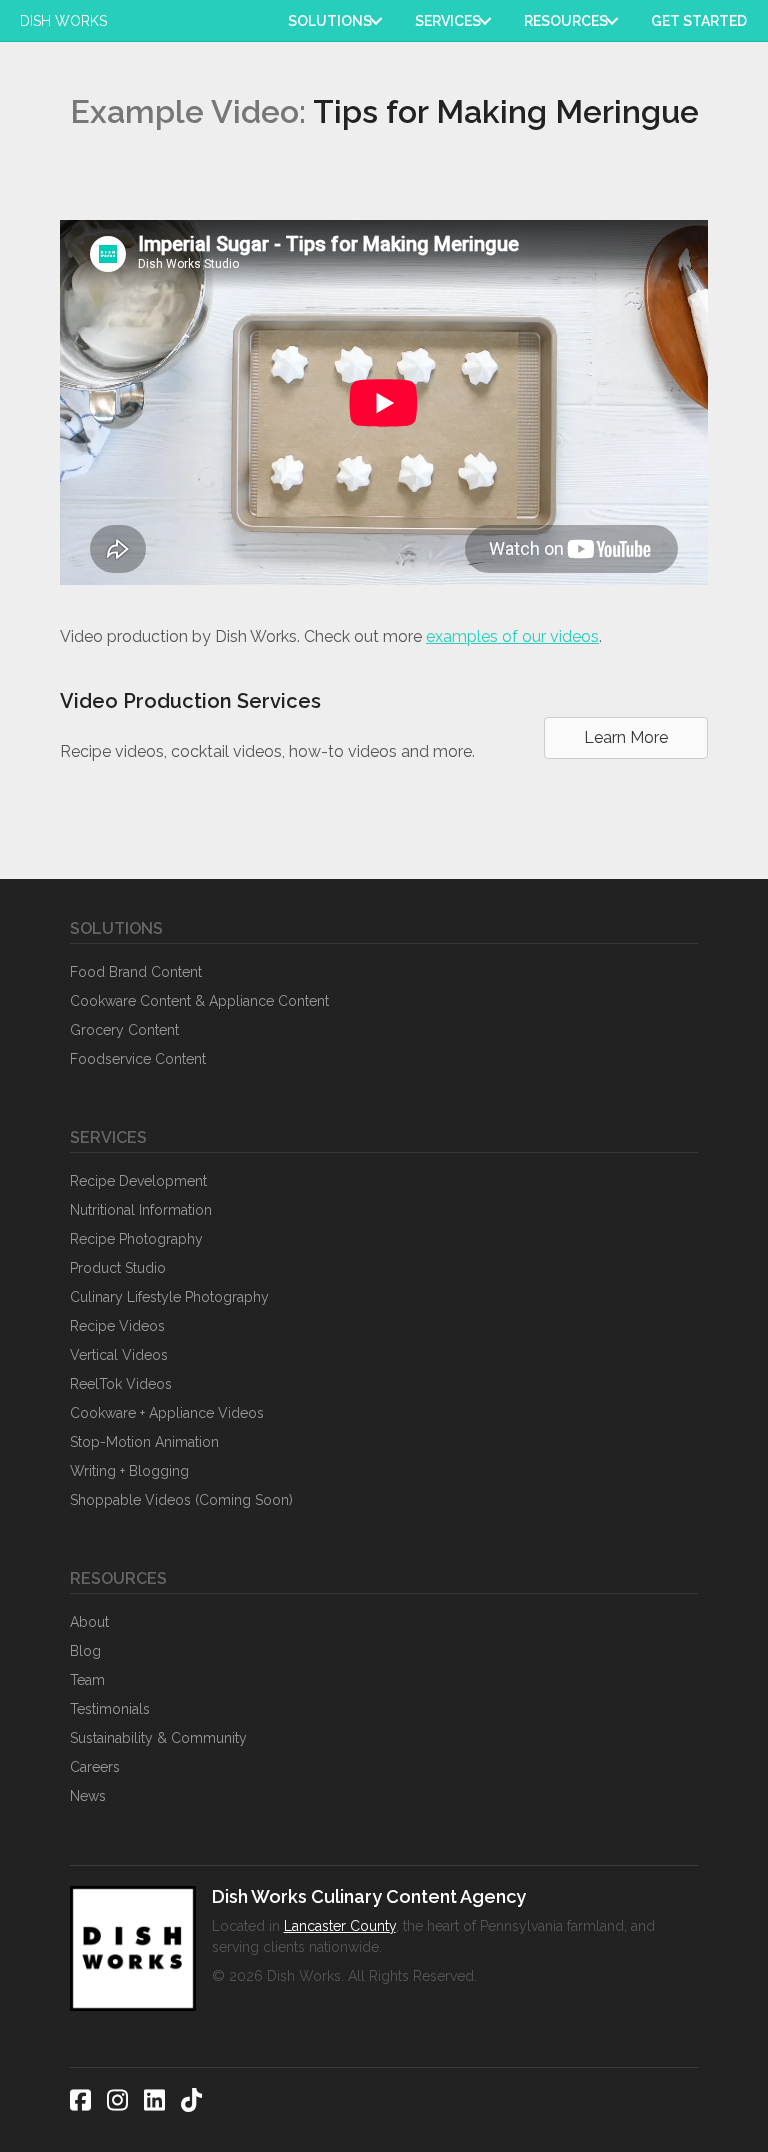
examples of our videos (512, 636)
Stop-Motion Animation (144, 1442)
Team (87, 1680)
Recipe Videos (117, 1326)
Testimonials (110, 1709)
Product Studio (118, 1268)
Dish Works (63, 21)
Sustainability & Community (158, 1738)
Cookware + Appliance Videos (167, 1413)
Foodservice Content (138, 1059)
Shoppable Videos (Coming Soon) (181, 1500)
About (89, 1622)
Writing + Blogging (129, 1471)
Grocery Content (124, 1030)
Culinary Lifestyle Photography (169, 1297)
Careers (95, 1767)
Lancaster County (340, 1926)
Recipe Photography (136, 1239)
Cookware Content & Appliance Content (199, 1001)
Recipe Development (138, 1181)
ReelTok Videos (121, 1384)
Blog (85, 1651)
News (88, 1796)
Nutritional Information (141, 1210)
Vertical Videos (119, 1355)
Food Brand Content (136, 972)
